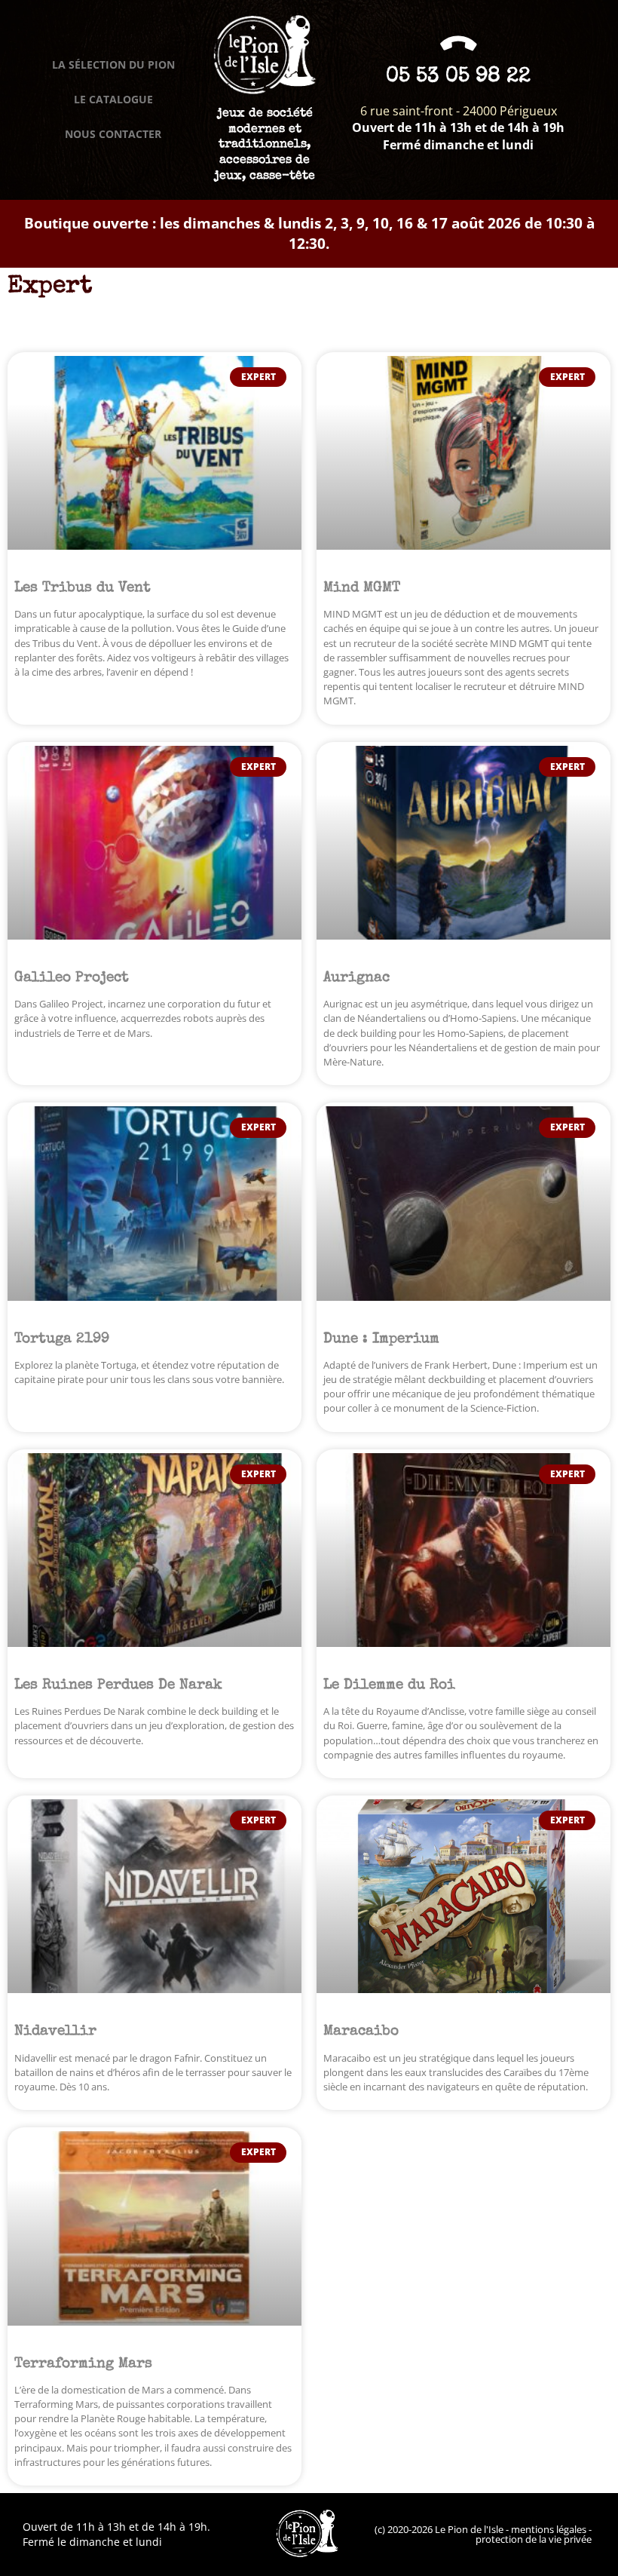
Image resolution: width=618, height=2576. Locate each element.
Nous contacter (113, 134)
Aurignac (356, 978)
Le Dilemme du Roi (389, 1685)
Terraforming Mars (83, 2364)
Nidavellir (55, 2032)
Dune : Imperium (381, 1339)
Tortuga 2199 (62, 1339)
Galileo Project (72, 978)
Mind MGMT (362, 588)
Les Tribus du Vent (83, 588)
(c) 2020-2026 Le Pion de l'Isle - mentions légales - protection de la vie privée (483, 2534)
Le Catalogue (113, 99)
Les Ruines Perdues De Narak (118, 1685)
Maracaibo (361, 2032)
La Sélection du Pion (113, 64)
